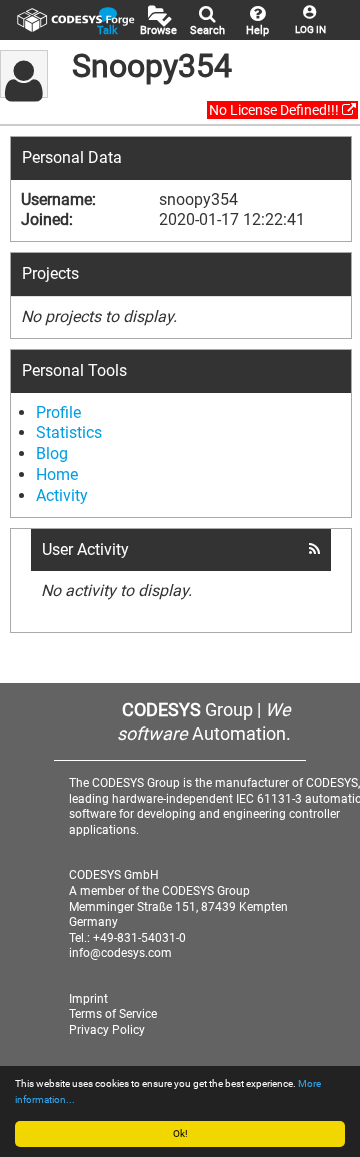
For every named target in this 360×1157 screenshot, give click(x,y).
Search (207, 30)
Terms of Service (113, 1014)
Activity (62, 495)
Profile (58, 412)
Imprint (88, 999)
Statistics (69, 432)
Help (257, 30)
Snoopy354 (152, 66)
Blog (52, 453)
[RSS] (314, 549)
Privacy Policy (107, 1030)
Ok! (180, 1133)
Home (57, 474)
